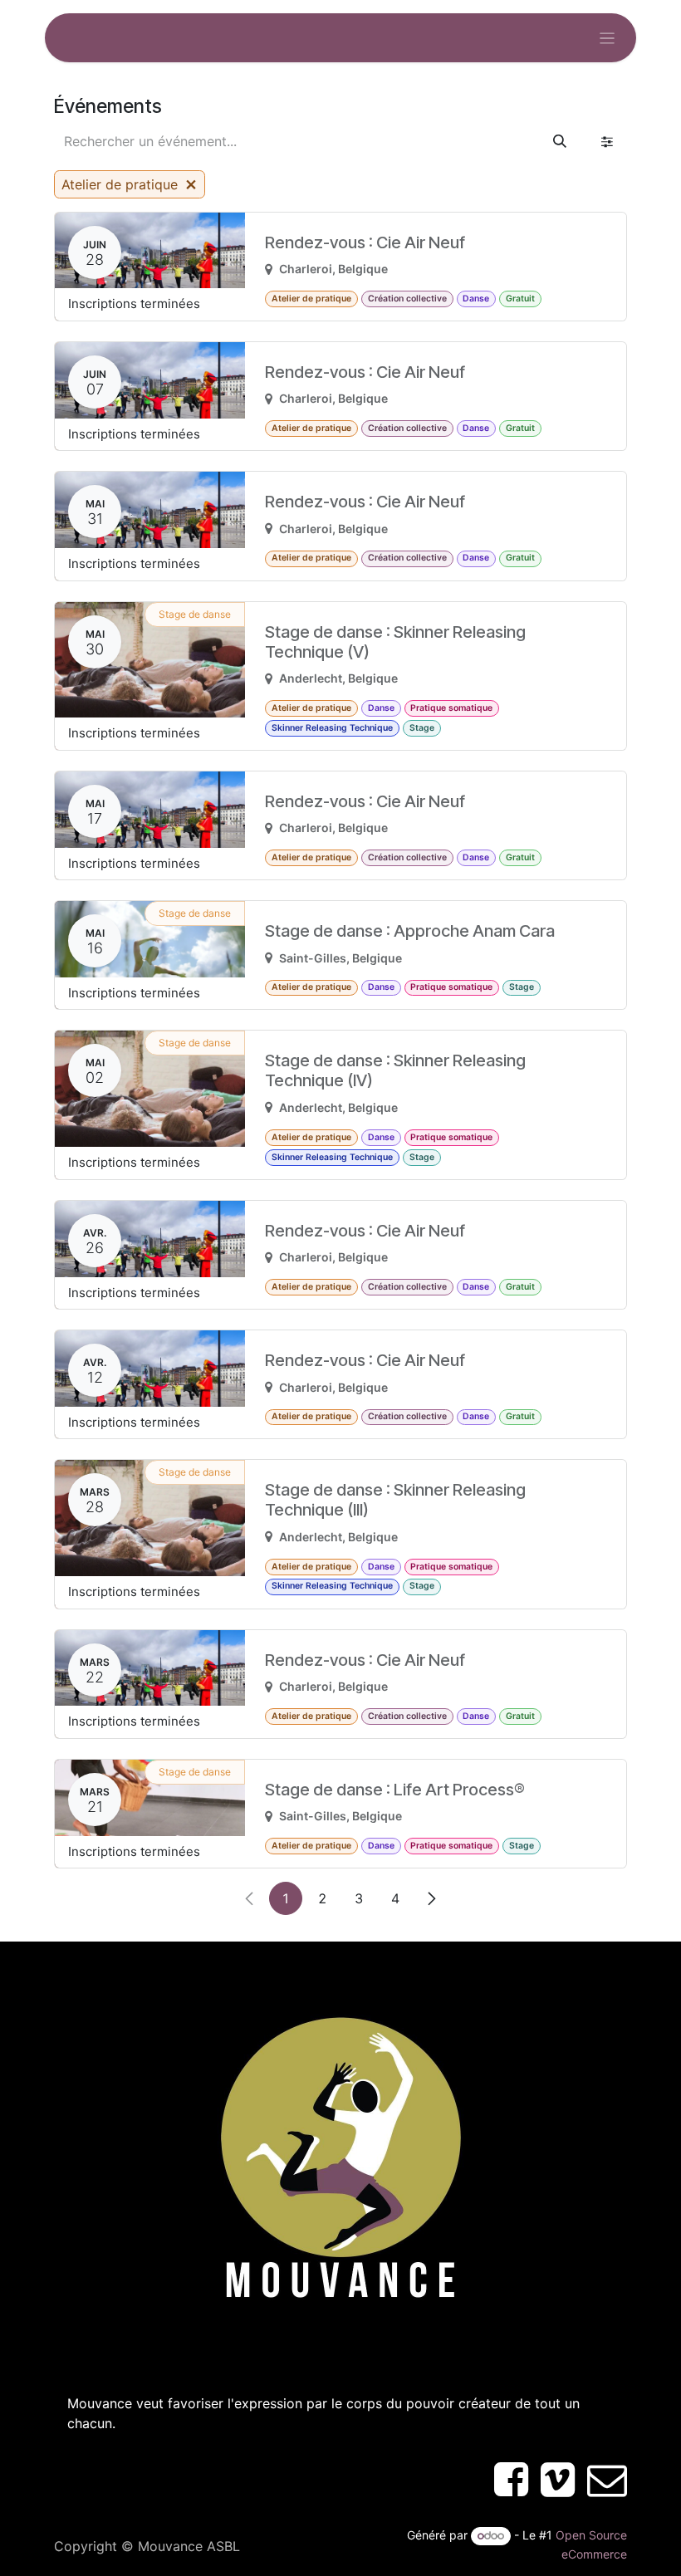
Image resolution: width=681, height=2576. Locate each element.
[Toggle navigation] (608, 38)
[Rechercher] (560, 141)
